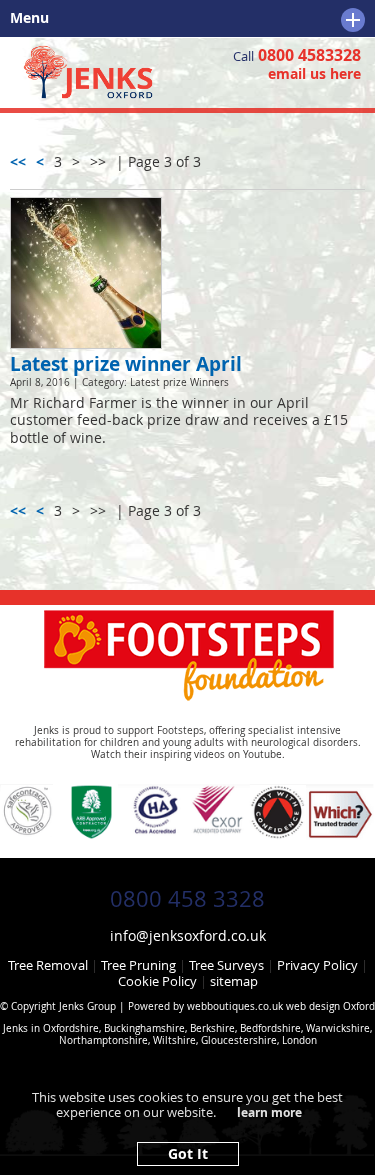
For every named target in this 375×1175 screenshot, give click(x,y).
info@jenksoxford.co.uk (188, 935)
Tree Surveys (226, 965)
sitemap (234, 981)
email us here (314, 74)
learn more (269, 1113)
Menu (24, 18)
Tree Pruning (138, 965)
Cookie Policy (157, 981)
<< (18, 162)
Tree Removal (48, 965)
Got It (188, 1154)
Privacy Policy (317, 965)
